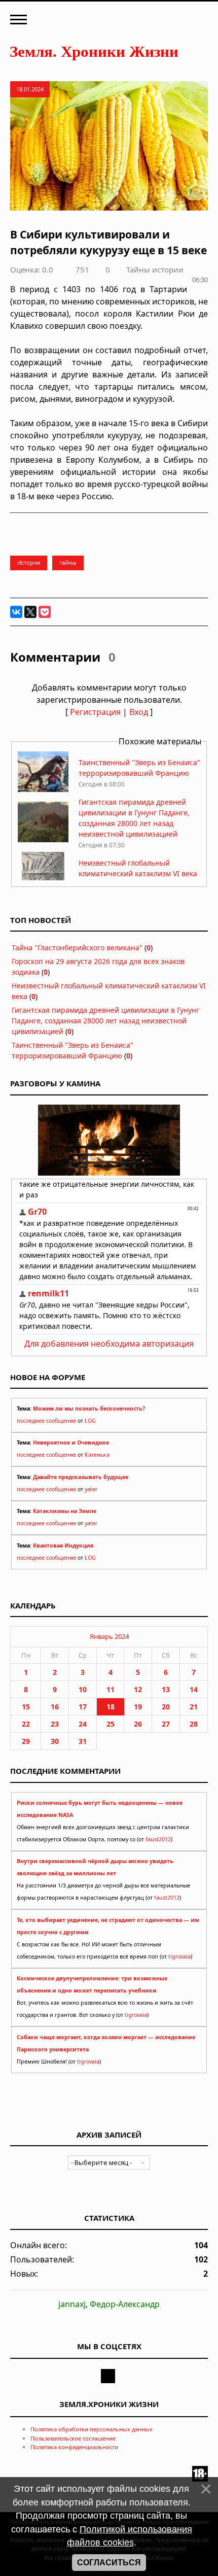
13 (166, 1689)
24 (83, 1724)
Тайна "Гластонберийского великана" (77, 948)
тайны (68, 562)
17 (83, 1707)
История (29, 562)
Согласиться (109, 2563)
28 (194, 1724)
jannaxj (72, 2304)
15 (26, 1707)
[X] (30, 612)
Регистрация (95, 712)
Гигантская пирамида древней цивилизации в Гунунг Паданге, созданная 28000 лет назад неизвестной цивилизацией (105, 1021)
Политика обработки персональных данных (92, 2429)
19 (138, 1707)
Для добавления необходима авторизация (109, 1344)
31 (83, 1741)
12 (138, 1689)
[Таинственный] (43, 789)
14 (194, 1689)
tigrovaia (179, 1956)
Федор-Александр (125, 2304)
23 (55, 1724)
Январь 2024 (109, 1636)
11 (111, 1689)
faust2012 (158, 1839)
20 (166, 1707)
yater (91, 1489)
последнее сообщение (46, 1421)
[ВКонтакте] (16, 612)
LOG (90, 1421)
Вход (139, 712)
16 (55, 1707)
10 (83, 1689)
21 (194, 1707)
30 (55, 1741)
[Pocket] (45, 612)
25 (111, 1724)
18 (111, 1707)
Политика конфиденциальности (74, 2447)
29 (26, 1741)
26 (138, 1724)
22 (26, 1724)
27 (166, 1724)
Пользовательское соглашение (73, 2438)
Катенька (97, 1455)
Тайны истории (155, 269)
